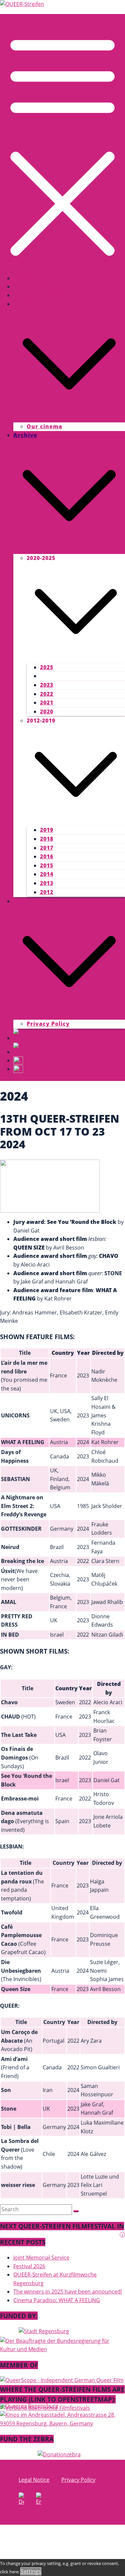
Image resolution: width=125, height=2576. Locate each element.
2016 (47, 856)
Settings (31, 2571)
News (22, 278)
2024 (47, 676)
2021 (47, 703)
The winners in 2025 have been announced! (68, 2292)
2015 (47, 865)
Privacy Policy (48, 1024)
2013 (47, 883)
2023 (47, 685)
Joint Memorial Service (41, 2258)
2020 (47, 712)
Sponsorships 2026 (41, 295)
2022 (47, 694)
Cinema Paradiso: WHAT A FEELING (57, 2300)
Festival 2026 (33, 286)
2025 (47, 667)
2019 (47, 830)
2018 (47, 839)
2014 (47, 874)
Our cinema (44, 426)
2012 (47, 892)
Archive (25, 435)
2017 (47, 848)
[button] (69, 418)
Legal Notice (32, 901)
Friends (25, 304)
